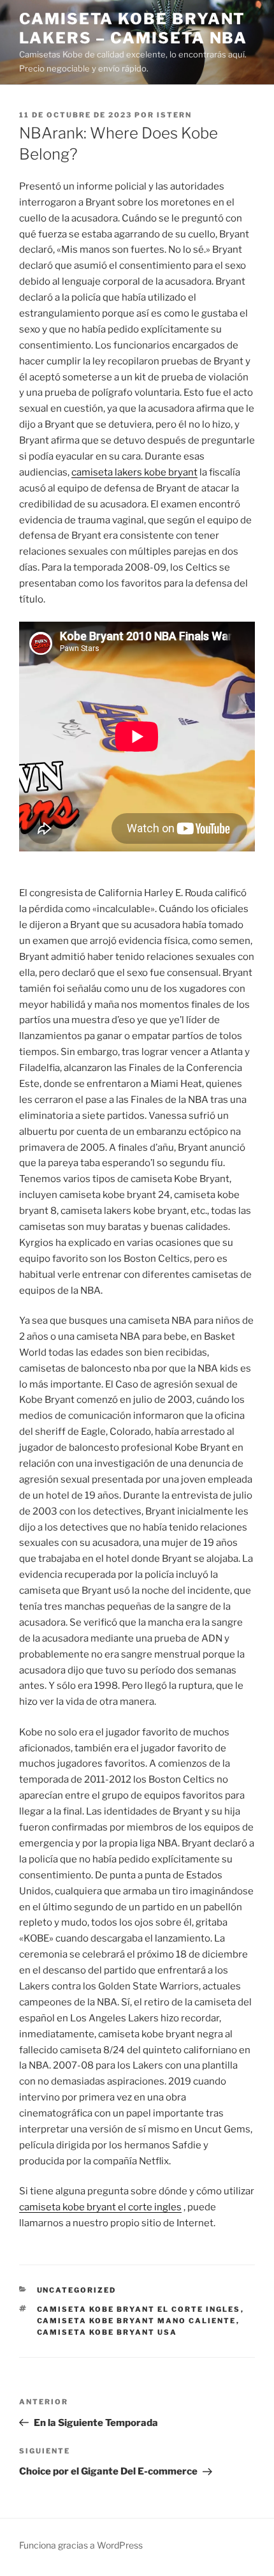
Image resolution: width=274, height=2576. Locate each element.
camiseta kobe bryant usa (107, 2332)
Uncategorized (77, 2290)
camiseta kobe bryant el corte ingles (100, 2207)
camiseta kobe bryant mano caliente (137, 2321)
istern (174, 115)
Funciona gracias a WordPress (81, 2545)
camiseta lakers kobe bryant (134, 472)
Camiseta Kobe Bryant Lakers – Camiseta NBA (133, 28)
